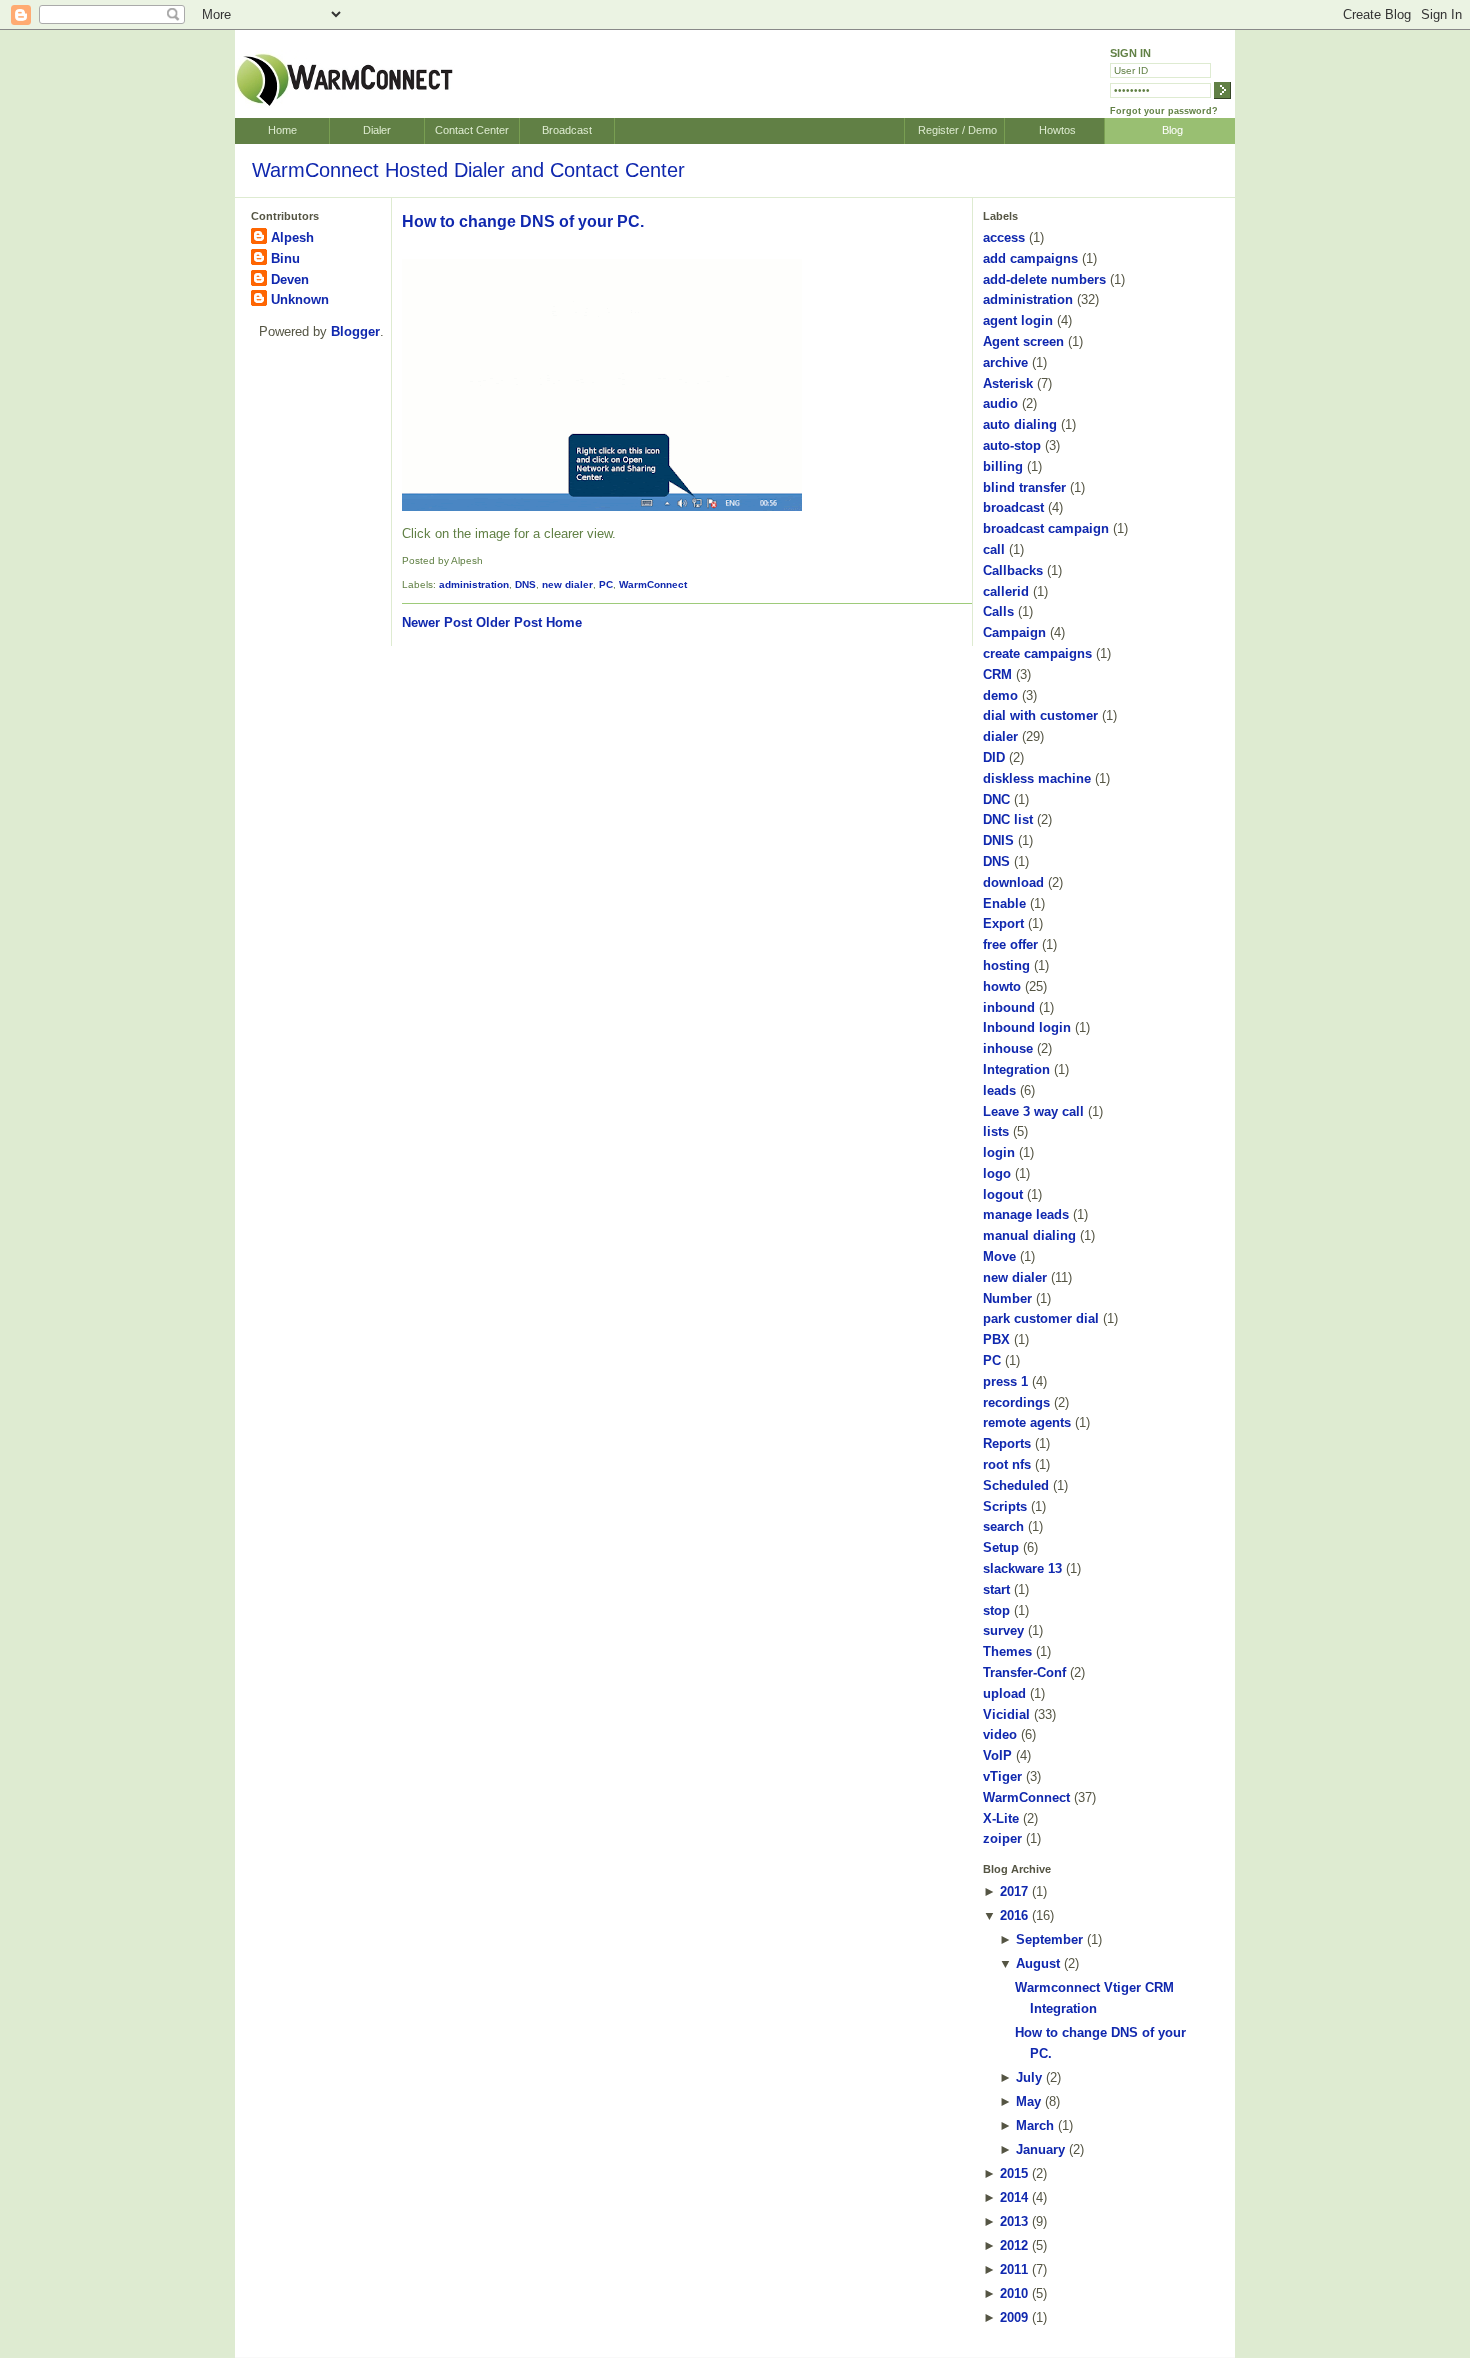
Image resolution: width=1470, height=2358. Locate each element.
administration (474, 584)
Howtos (1057, 130)
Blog (1172, 130)
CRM (997, 674)
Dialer (377, 130)
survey (1003, 1630)
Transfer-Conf (1024, 1672)
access (1004, 237)
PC (606, 584)
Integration (1016, 1069)
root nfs (1007, 1464)
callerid (1006, 591)
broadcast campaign (1046, 528)
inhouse (1008, 1048)
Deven (290, 279)
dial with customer (1040, 715)
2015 (1014, 2173)
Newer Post (437, 622)
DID (994, 757)
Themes (1007, 1651)
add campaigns (1030, 258)
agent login (1018, 320)
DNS (525, 584)
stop (996, 1610)
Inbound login (1027, 1027)
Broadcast (567, 130)
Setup (1001, 1547)
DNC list (1008, 819)
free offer (1010, 944)
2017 (1014, 1891)
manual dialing (1029, 1235)
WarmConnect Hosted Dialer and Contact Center (468, 170)
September (1049, 1939)
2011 (1014, 2269)
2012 (1014, 2245)
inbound (1009, 1007)
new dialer (567, 584)
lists (996, 1131)
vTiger (1002, 1776)
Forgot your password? (1164, 111)
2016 (1014, 1915)
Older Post (509, 622)
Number (1007, 1298)
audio (1000, 403)
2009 (1014, 2317)
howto (1002, 986)
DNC (996, 799)
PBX (996, 1339)
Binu (285, 258)
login (999, 1152)
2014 (1014, 2197)
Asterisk (1008, 383)
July (1029, 2077)
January (1040, 2149)
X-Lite (1001, 1818)
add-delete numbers (1044, 279)
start (996, 1589)
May (1028, 2101)
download (1013, 882)
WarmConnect (653, 584)
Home (282, 130)
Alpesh (292, 237)
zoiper (1002, 1838)
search (1003, 1526)
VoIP (997, 1755)
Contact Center (472, 130)
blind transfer (1024, 487)
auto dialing (1020, 424)
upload (1004, 1693)
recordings (1016, 1402)
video (1000, 1734)
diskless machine (1037, 778)
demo (1000, 695)
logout (1003, 1194)
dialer (1000, 736)
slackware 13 (1022, 1568)
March (1035, 2125)
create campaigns (1037, 653)
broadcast (1013, 507)
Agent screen (1023, 341)
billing (1003, 466)
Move (999, 1256)
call (994, 549)
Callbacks (1013, 570)
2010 (1014, 2293)
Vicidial (1006, 1714)
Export (1003, 923)
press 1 (1005, 1381)
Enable (1004, 903)
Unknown (300, 299)
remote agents (1027, 1422)
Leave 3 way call (1033, 1111)
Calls (998, 611)
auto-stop (1012, 445)
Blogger (355, 331)
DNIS (998, 840)
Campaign (1014, 632)
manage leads (1026, 1214)
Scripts (1005, 1506)
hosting (1006, 965)
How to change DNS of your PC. (523, 221)
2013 (1014, 2221)
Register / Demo (957, 130)
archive (1005, 362)
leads (999, 1090)
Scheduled (1016, 1485)
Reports (1007, 1443)
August (1038, 1963)
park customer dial (1041, 1318)
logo (997, 1173)
